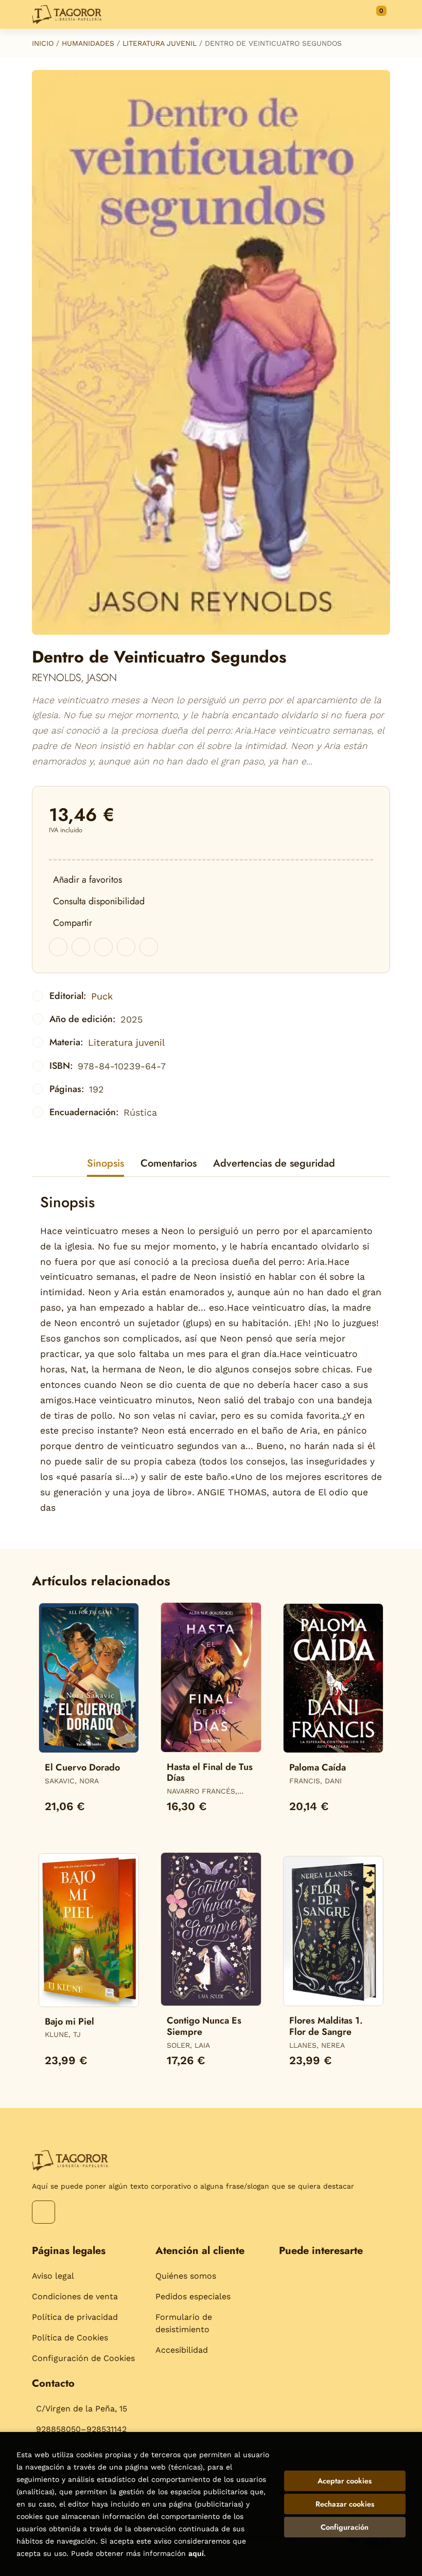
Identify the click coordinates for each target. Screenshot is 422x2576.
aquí (196, 2553)
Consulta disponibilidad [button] (99, 901)
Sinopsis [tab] (105, 1163)
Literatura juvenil (160, 43)
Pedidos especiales (193, 2296)
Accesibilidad (182, 2350)
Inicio (43, 43)
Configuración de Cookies (83, 2358)
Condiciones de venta (75, 2296)
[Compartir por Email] (126, 947)
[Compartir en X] (81, 947)
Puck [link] (102, 996)
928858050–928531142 (81, 2429)
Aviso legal (53, 2276)
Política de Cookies (70, 2338)
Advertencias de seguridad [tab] (274, 1163)
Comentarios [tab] (169, 1163)
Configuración (345, 2527)
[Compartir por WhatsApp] (103, 947)
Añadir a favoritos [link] (87, 880)
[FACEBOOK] (43, 2212)
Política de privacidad (75, 2317)
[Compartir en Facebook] (58, 947)
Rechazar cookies (345, 2504)
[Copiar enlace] (149, 947)
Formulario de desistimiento (184, 2323)
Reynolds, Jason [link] (74, 678)
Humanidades (88, 43)
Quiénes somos (186, 2276)
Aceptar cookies (345, 2481)
